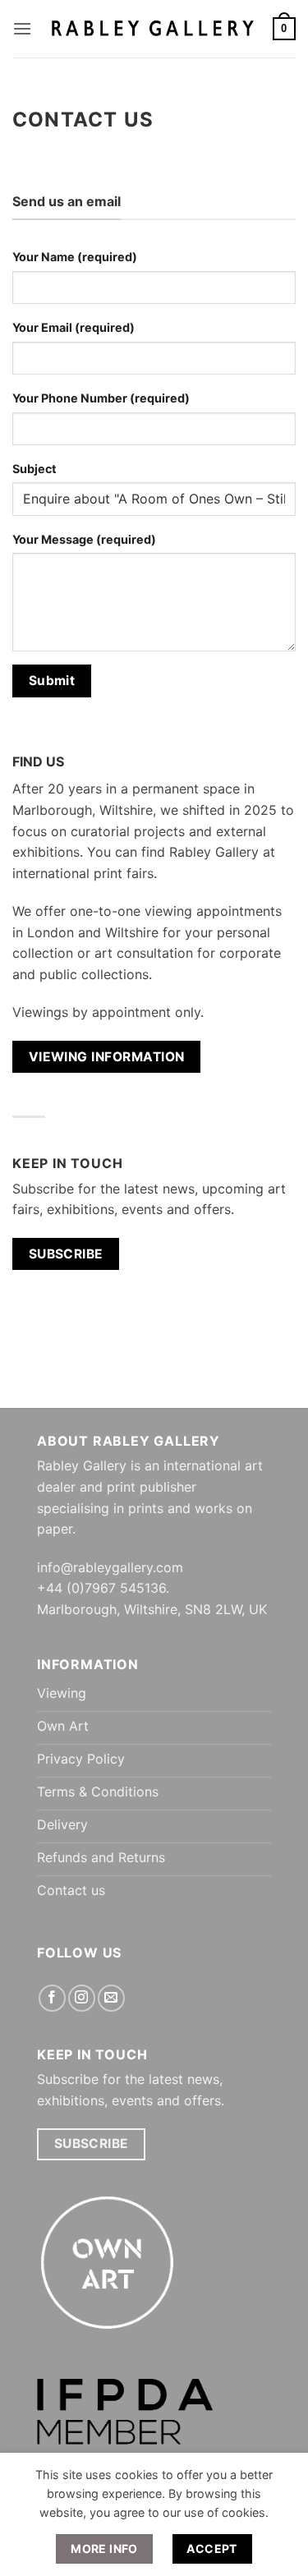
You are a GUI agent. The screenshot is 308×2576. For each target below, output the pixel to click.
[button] (22, 28)
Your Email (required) (74, 327)
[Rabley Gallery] (152, 28)
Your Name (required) (75, 257)
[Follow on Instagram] (82, 1998)
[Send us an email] (111, 1998)
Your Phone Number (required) (101, 398)
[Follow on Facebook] (52, 1998)
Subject (34, 469)
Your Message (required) (84, 539)
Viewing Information (107, 1057)
